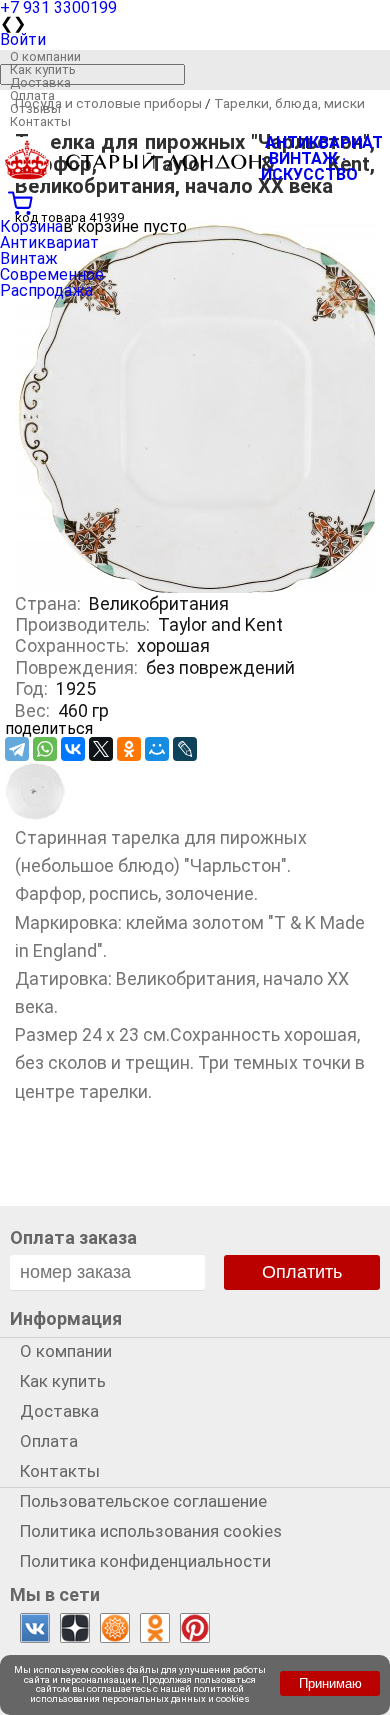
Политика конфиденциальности (145, 1561)
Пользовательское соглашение (143, 1501)
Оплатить (302, 1272)
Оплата (32, 95)
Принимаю (330, 1683)
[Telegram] (17, 749)
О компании (45, 56)
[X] (101, 749)
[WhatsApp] (45, 749)
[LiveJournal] (185, 749)
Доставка (40, 82)
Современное (52, 274)
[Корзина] (195, 201)
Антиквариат (49, 242)
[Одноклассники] (129, 749)
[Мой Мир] (157, 749)
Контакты (40, 121)
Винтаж (29, 258)
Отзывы (35, 108)
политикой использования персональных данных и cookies (140, 1693)
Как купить (43, 69)
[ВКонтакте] (73, 749)
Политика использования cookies (151, 1531)
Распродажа (46, 290)
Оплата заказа (73, 1237)
